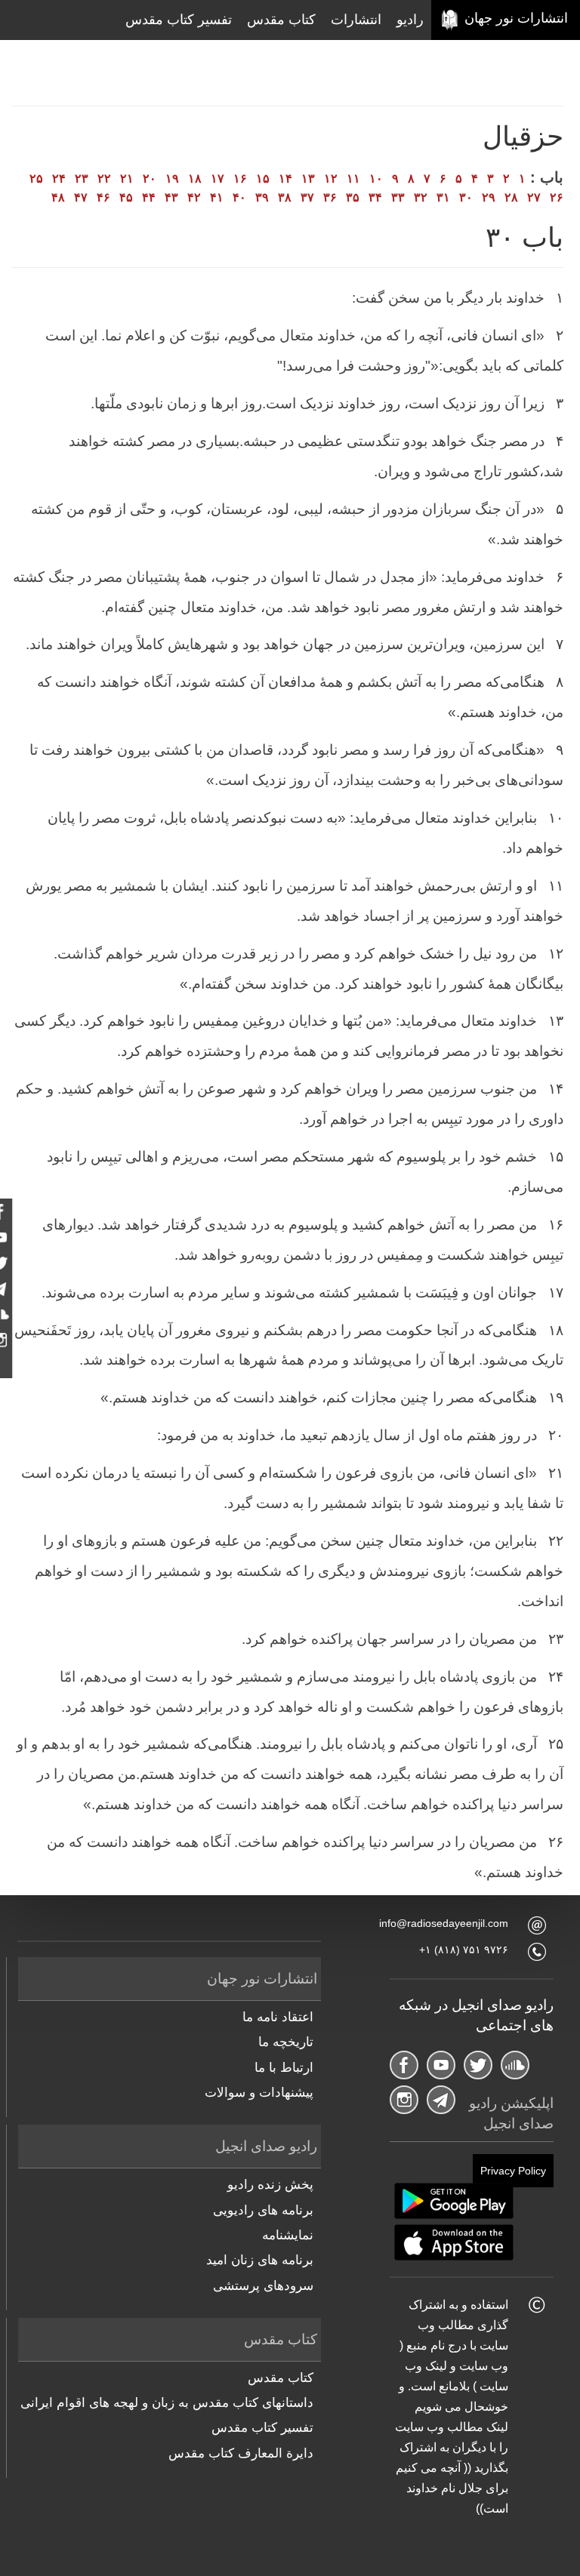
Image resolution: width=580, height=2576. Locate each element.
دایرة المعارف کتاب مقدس (241, 2453)
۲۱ (127, 179)
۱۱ (353, 179)
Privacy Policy (513, 2171)
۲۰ (150, 179)
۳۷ (307, 197)
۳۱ (443, 197)
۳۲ (421, 197)
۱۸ (195, 179)
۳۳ (398, 197)
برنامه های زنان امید (260, 2260)
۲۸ (511, 197)
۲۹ (489, 197)
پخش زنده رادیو (270, 2185)
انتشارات (356, 20)
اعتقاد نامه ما (278, 2017)
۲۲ (104, 179)
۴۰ (239, 197)
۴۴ (149, 197)
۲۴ (59, 179)
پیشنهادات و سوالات (259, 2093)
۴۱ (217, 197)
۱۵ (263, 179)
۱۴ (285, 179)
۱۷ (217, 179)
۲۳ (82, 179)
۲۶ (557, 197)
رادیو (410, 20)
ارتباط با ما (284, 2068)
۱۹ (172, 179)
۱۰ (376, 179)
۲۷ (534, 197)
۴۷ (81, 197)
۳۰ (466, 197)
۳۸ (285, 197)
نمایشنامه (288, 2235)
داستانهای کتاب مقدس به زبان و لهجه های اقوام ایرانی (167, 2403)
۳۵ (353, 197)
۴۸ (58, 197)
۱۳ (308, 179)
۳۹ (262, 197)
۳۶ (330, 197)
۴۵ (126, 197)
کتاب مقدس (281, 20)
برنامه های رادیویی (263, 2210)
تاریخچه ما (286, 2042)
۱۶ (240, 179)
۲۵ (36, 179)
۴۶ (103, 197)
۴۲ (194, 197)
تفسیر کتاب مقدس (179, 20)
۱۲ (331, 179)
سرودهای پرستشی (263, 2286)
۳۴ (375, 197)
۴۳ (171, 197)
